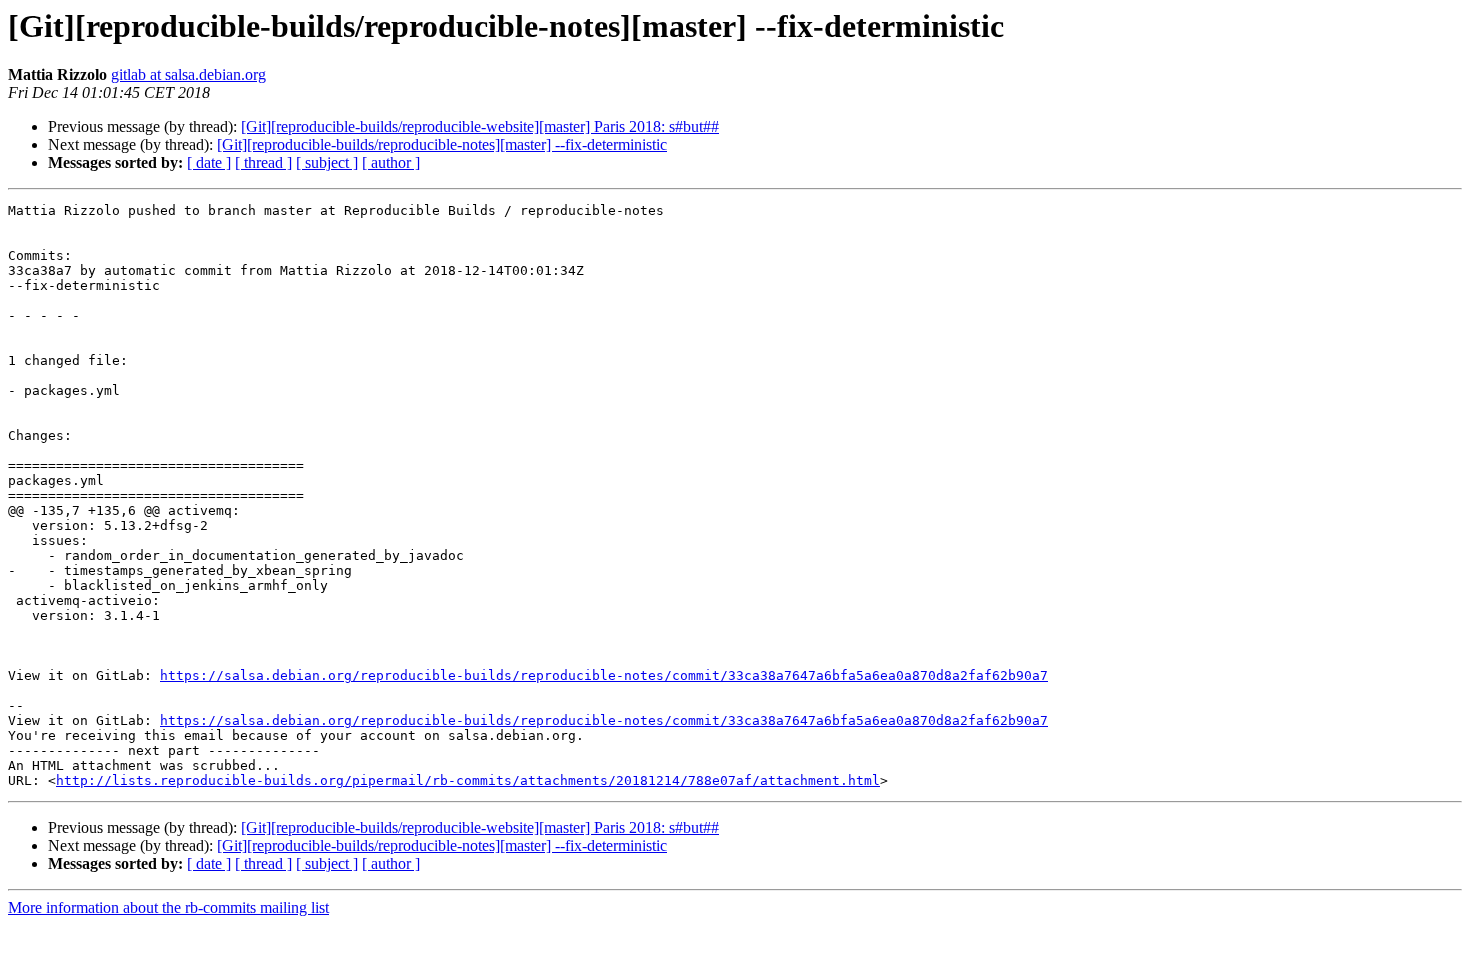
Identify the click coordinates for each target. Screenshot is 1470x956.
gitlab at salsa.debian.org (188, 74)
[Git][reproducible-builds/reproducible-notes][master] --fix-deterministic (442, 144)
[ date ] (209, 162)
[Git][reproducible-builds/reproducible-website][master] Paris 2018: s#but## (480, 126)
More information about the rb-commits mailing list (168, 907)
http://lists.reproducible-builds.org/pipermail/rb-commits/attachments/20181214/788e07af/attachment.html (468, 780)
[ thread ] (263, 162)
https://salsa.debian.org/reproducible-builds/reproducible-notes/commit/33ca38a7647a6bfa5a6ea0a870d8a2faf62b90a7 (604, 675)
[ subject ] (327, 162)
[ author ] (391, 162)
